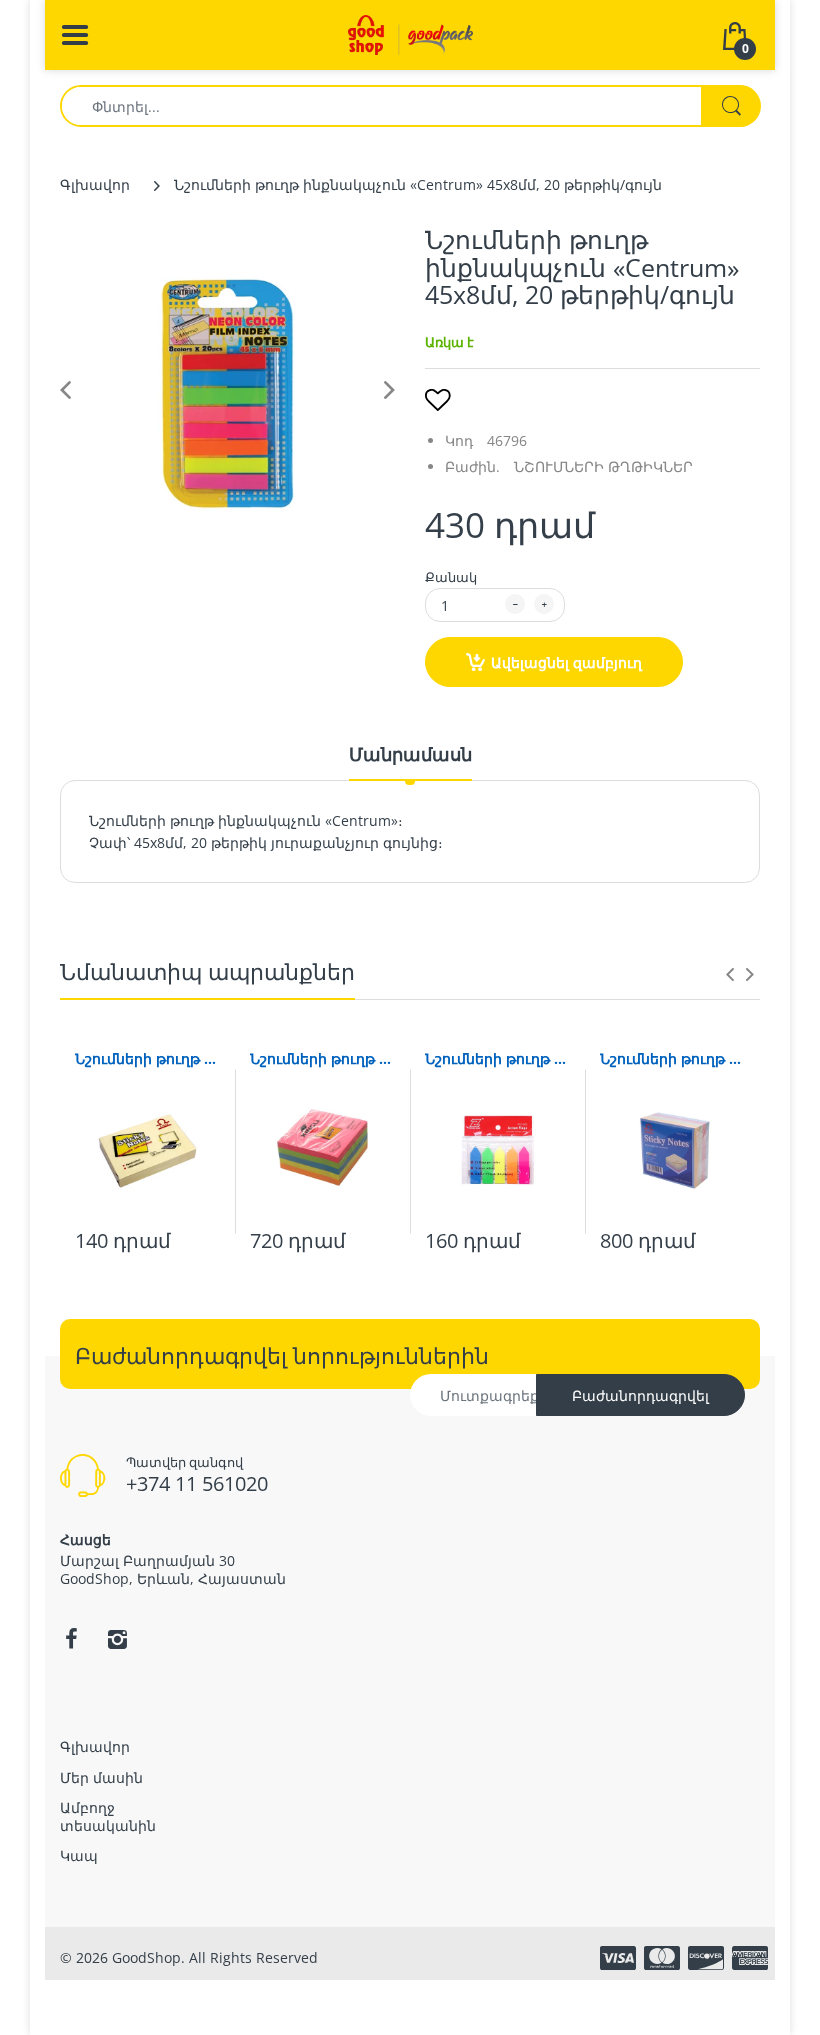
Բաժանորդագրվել (640, 1395)
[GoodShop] (410, 33)
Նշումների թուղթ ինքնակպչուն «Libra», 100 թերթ (147, 1058)
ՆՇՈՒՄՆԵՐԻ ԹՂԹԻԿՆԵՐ (603, 466)
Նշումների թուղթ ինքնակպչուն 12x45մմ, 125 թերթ (497, 1058)
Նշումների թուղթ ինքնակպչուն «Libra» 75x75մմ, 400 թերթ (672, 1058)
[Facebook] (71, 1639)
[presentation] (730, 974)
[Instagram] (117, 1639)
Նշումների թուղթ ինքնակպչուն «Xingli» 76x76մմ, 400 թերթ (322, 1058)
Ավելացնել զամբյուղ (566, 662)
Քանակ (451, 577)
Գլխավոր (95, 184)
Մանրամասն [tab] (410, 754)
